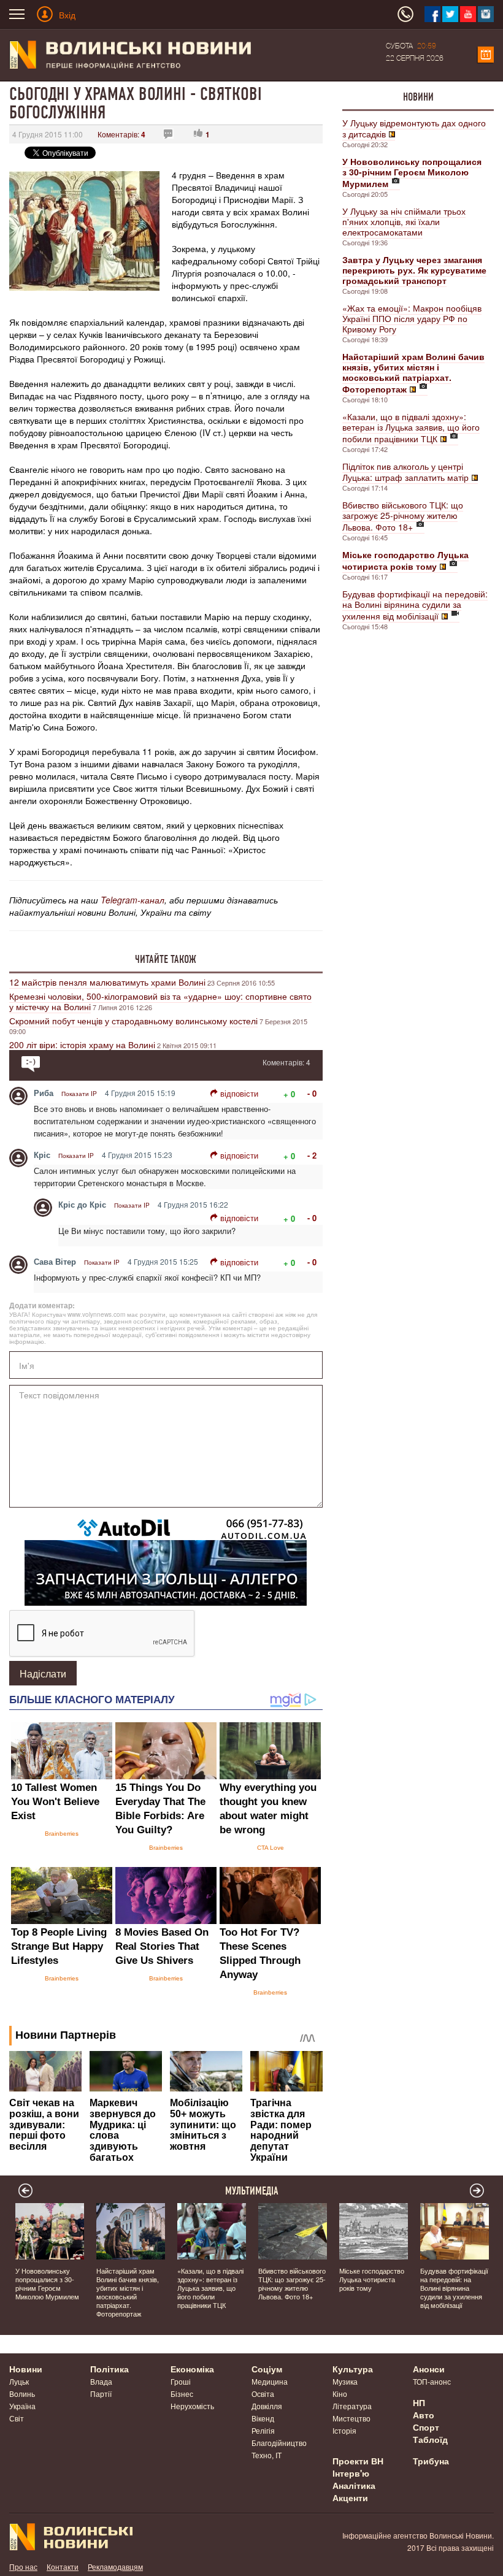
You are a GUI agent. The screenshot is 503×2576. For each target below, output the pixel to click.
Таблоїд (430, 2439)
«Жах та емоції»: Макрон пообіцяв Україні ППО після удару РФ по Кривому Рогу (412, 318)
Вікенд (263, 2418)
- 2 (312, 1155)
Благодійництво (279, 2443)
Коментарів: (121, 134)
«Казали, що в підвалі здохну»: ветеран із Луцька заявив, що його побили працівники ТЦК (411, 427)
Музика (345, 2381)
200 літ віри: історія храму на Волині (82, 1045)
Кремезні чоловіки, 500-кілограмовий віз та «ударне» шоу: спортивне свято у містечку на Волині (160, 1001)
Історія (344, 2430)
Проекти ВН (358, 2461)
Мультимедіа (252, 2191)
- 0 (312, 1093)
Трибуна (431, 2461)
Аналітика (354, 2485)
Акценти (350, 2497)
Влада (101, 2381)
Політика (109, 2369)
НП (419, 2402)
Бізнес (182, 2394)
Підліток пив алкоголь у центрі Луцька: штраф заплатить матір (405, 472)
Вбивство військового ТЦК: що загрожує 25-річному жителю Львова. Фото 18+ (403, 516)
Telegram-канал (132, 900)
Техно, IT (267, 2455)
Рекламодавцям (115, 2566)
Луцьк (19, 2381)
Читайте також (166, 959)
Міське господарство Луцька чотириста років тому (372, 2279)
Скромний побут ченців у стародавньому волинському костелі (133, 1021)
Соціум (267, 2369)
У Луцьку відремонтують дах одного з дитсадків (414, 128)
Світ (17, 2418)
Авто (424, 2415)
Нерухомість (192, 2406)
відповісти (239, 1093)
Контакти (63, 2566)
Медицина (270, 2381)
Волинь (22, 2394)
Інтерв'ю (351, 2473)
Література (352, 2406)
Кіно (340, 2394)
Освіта (263, 2394)
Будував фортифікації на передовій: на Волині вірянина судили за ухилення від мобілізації (415, 605)
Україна (22, 2406)
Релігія (263, 2430)
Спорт (426, 2427)
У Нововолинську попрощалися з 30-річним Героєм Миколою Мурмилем (47, 2283)
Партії (101, 2394)
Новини (418, 97)
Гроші (181, 2381)
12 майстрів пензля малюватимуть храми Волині (107, 982)
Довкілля (267, 2406)
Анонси (429, 2369)
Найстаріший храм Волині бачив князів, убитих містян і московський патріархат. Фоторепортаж (128, 2292)
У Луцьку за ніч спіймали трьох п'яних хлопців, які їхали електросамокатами (404, 221)
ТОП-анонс (432, 2381)
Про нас (23, 2566)
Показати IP (79, 1094)
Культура (353, 2369)
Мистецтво (351, 2418)
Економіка (192, 2369)
